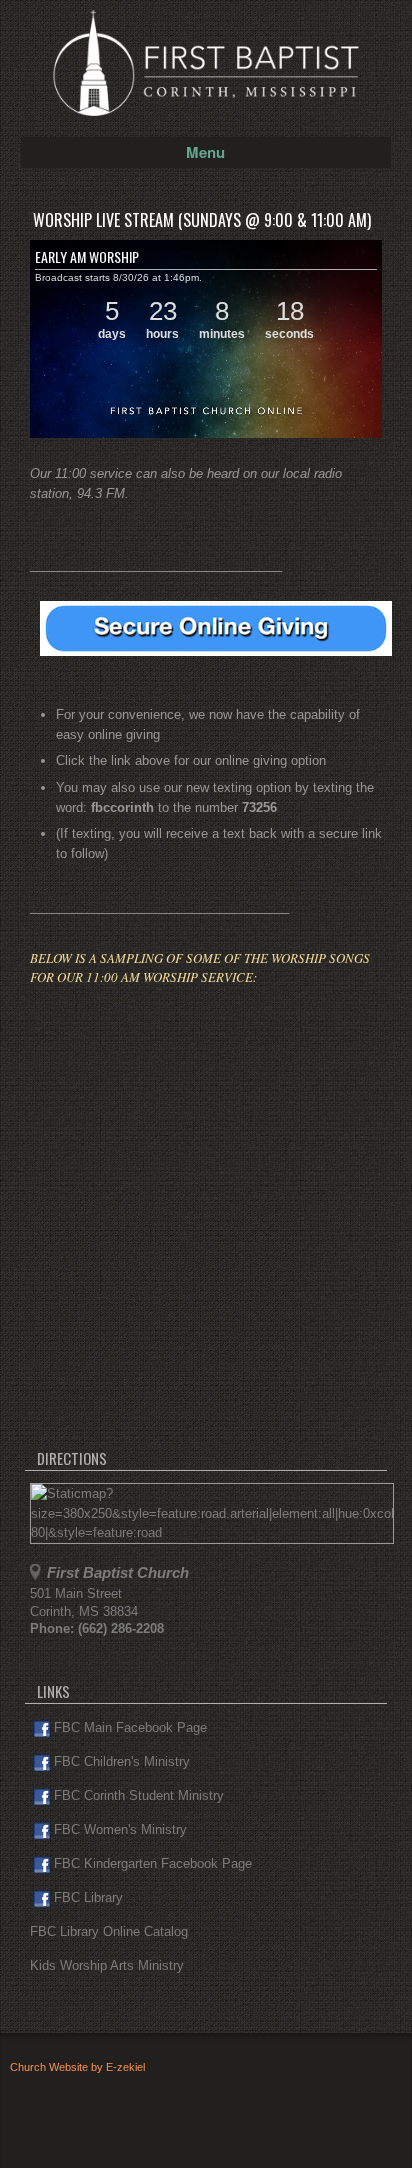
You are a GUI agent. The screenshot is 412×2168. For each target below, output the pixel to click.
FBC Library (88, 1897)
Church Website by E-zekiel (77, 2067)
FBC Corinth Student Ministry (139, 1795)
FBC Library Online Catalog (109, 1931)
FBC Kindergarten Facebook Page (153, 1863)
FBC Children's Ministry (122, 1761)
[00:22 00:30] (206, 339)
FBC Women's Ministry (120, 1829)
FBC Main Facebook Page (130, 1727)
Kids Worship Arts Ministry (107, 1965)
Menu (205, 152)
